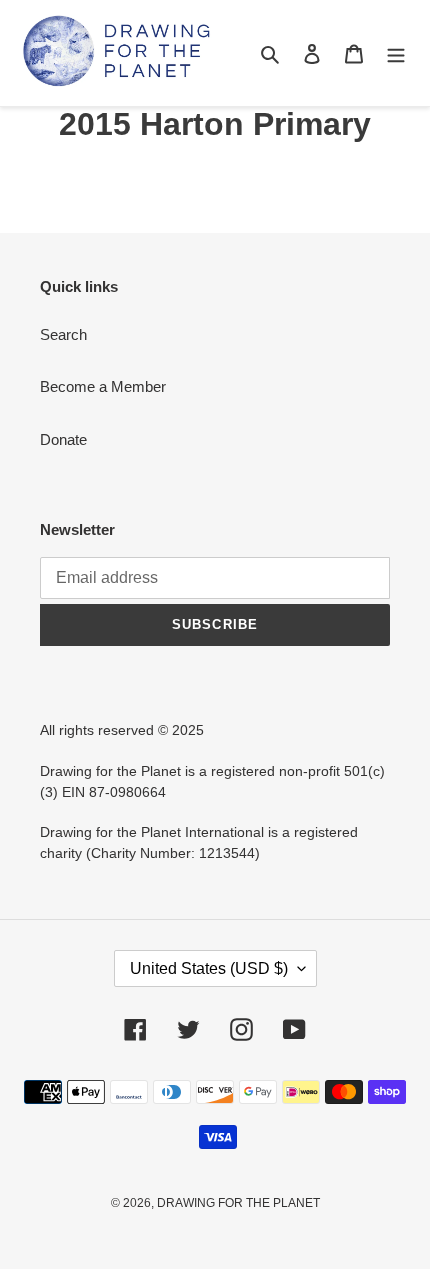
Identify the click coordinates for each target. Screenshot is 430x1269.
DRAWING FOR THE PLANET (238, 1203)
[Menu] (396, 53)
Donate (63, 439)
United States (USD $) (209, 968)
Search (63, 334)
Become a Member (103, 386)
